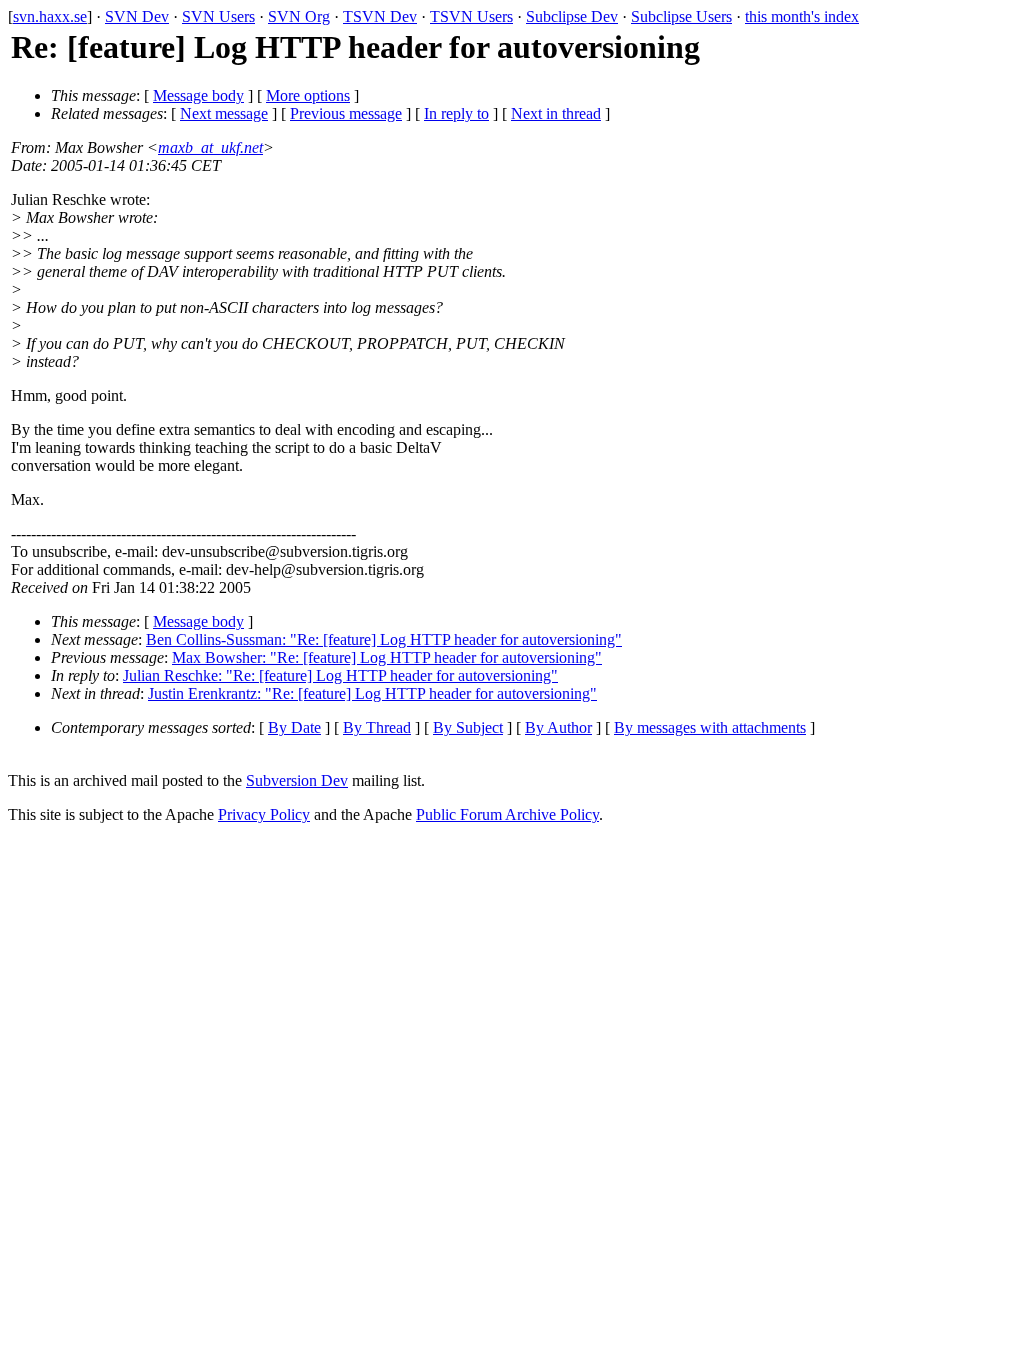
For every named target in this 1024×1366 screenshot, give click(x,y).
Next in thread (556, 113)
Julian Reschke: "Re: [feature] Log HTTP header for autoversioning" (340, 675)
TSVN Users (471, 16)
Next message (224, 113)
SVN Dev (137, 16)
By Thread (377, 727)
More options (308, 95)
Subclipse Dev (572, 16)
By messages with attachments (710, 727)
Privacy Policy (264, 814)
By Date (294, 727)
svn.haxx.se (50, 16)
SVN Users (218, 16)
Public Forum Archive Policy (507, 814)
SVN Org (299, 16)
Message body (198, 95)
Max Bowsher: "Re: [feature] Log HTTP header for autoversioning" (387, 657)
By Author (558, 727)
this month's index (802, 16)
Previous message (346, 113)
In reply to (456, 113)
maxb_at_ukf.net (210, 147)
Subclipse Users (681, 16)
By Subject (468, 727)
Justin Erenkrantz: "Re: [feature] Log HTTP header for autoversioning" (372, 693)
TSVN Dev (380, 16)
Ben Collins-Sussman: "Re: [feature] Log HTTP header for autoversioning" (384, 639)
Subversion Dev (297, 780)
